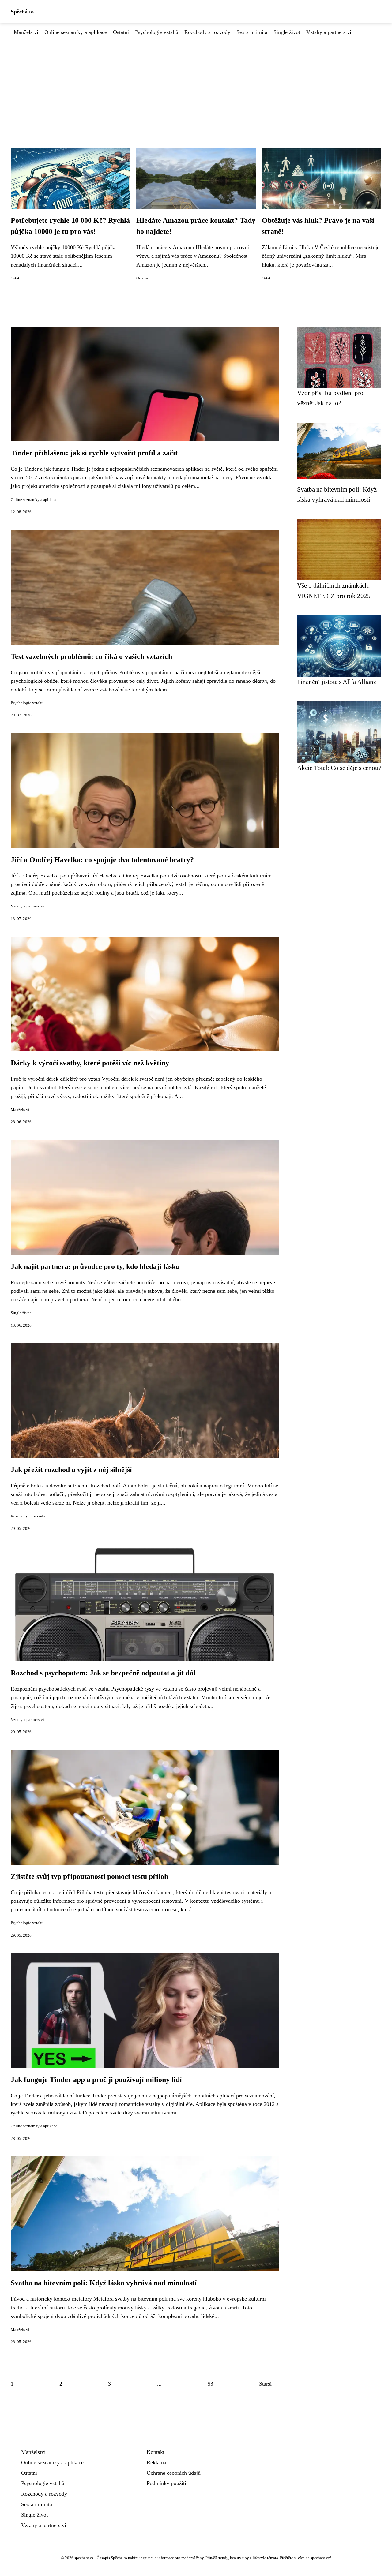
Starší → (269, 2384)
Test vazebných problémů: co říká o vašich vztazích (91, 656)
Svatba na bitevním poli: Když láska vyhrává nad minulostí (104, 2283)
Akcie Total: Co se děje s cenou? (339, 768)
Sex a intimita (252, 32)
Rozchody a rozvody (207, 32)
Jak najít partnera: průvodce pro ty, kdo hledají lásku (95, 1266)
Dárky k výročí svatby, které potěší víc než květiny (90, 1063)
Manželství (26, 32)
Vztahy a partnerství (329, 32)
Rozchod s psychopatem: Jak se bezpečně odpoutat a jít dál (103, 1673)
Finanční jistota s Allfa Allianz (337, 682)
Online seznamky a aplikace (76, 32)
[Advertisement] (196, 82)
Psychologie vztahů (157, 32)
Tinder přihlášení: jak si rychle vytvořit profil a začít (94, 453)
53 (210, 2384)
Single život (287, 32)
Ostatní (121, 32)
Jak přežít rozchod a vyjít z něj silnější (71, 1470)
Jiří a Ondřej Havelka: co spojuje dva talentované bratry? (102, 860)
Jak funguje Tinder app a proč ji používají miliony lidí (96, 2080)
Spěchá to (22, 12)
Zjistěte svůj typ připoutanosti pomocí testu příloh (89, 1876)
